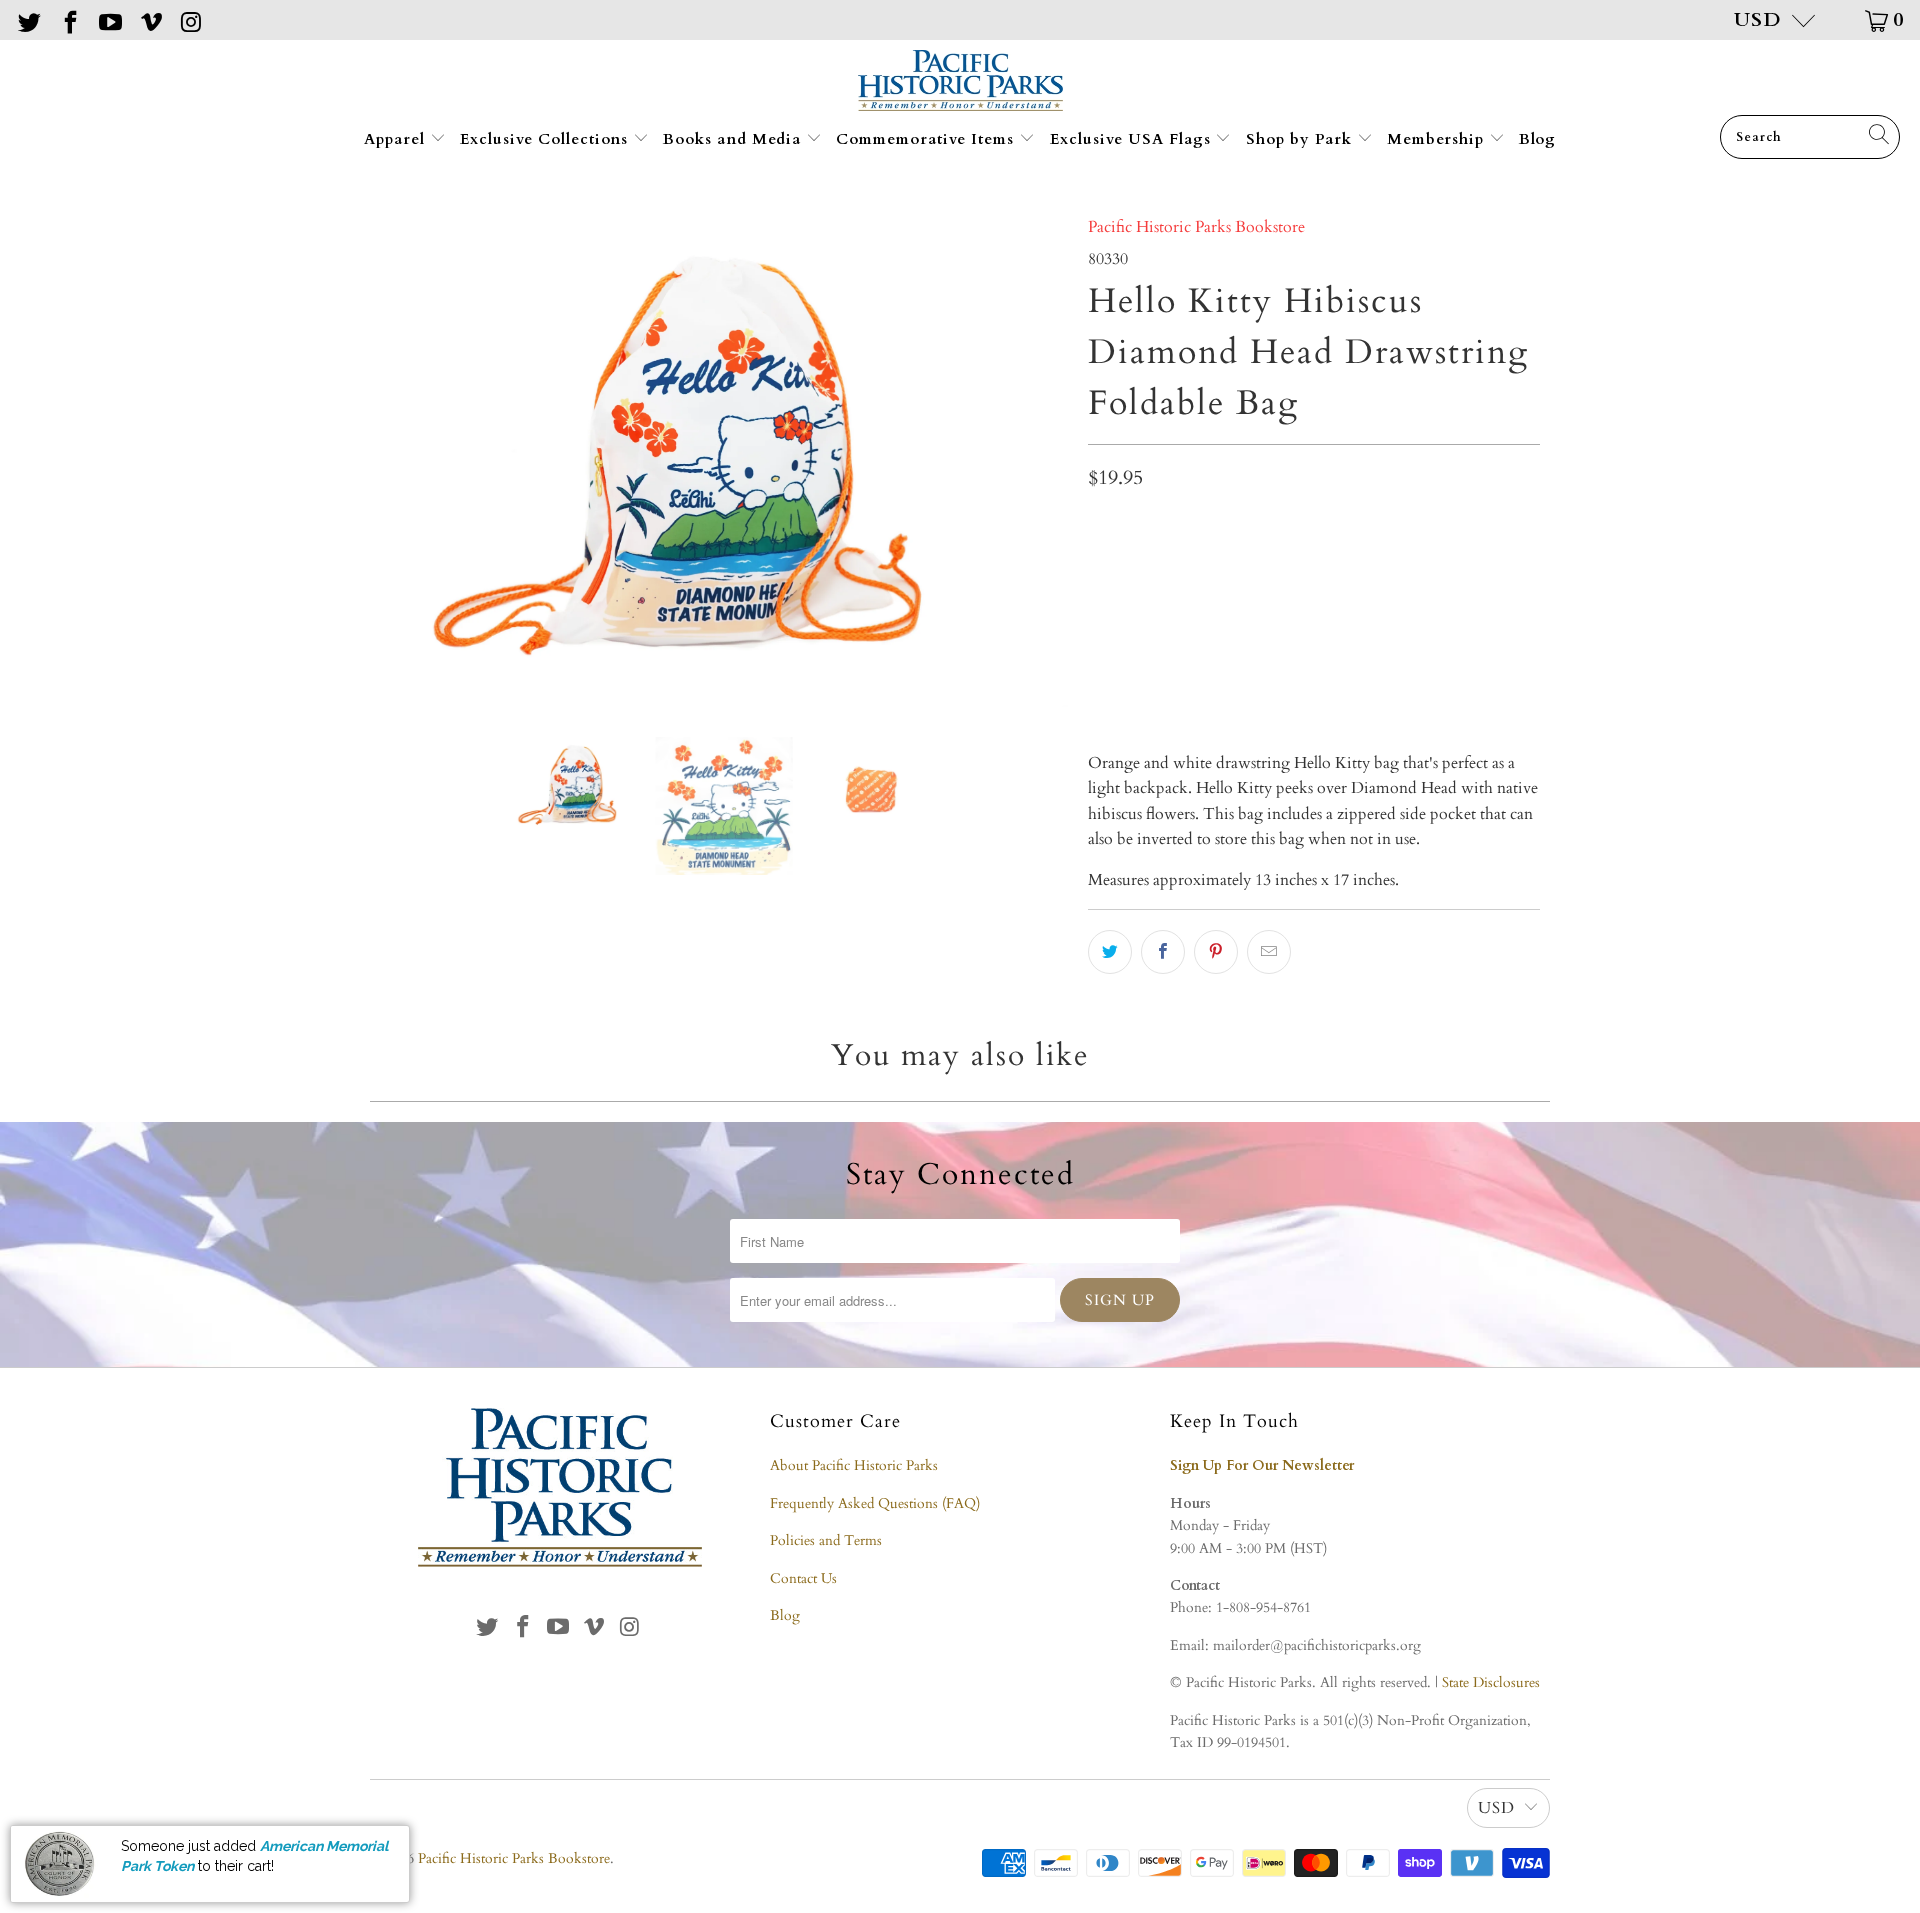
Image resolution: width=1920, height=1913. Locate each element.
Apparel (397, 139)
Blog (1537, 139)
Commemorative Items (927, 139)
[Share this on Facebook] (1163, 952)
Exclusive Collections (546, 139)
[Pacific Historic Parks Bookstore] (960, 82)
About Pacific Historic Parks (854, 1465)
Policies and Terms (826, 1540)
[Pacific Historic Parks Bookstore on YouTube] (109, 19)
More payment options (1424, 672)
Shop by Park (1301, 139)
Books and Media (734, 139)
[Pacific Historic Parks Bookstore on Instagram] (190, 19)
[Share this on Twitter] (1110, 952)
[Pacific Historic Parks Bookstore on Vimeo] (149, 19)
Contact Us (803, 1578)
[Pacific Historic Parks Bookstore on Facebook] (68, 19)
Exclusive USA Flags (1133, 139)
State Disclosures (1491, 1682)
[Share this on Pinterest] (1216, 952)
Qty (1100, 526)
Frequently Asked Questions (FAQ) (875, 1503)
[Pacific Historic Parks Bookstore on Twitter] (28, 19)
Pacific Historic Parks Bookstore (1196, 227)
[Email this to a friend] (1269, 952)
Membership (1438, 139)
